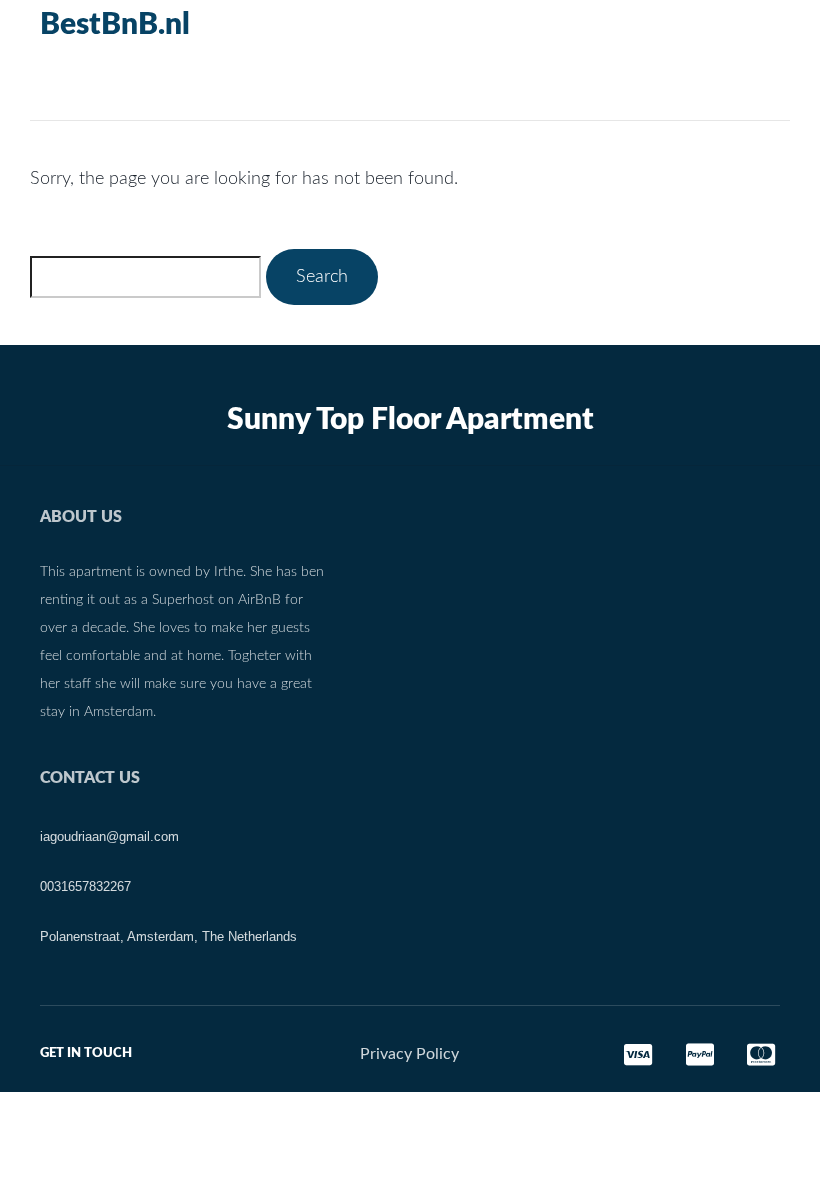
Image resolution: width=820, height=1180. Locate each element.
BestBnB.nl (115, 25)
